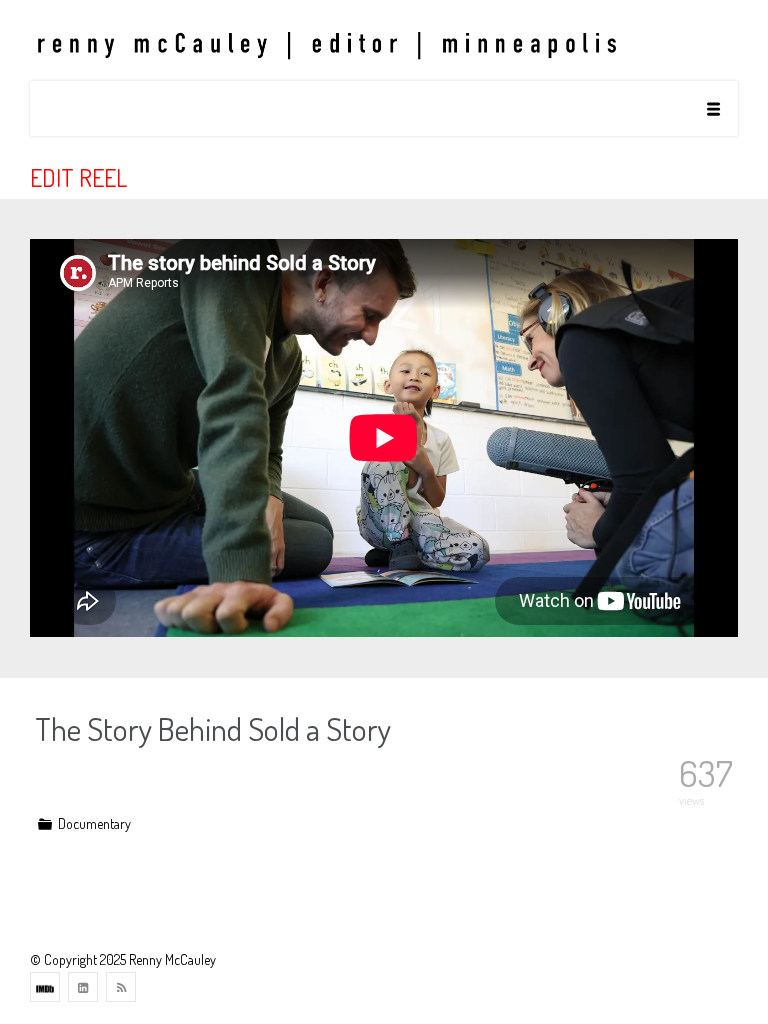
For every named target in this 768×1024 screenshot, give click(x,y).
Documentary (94, 823)
